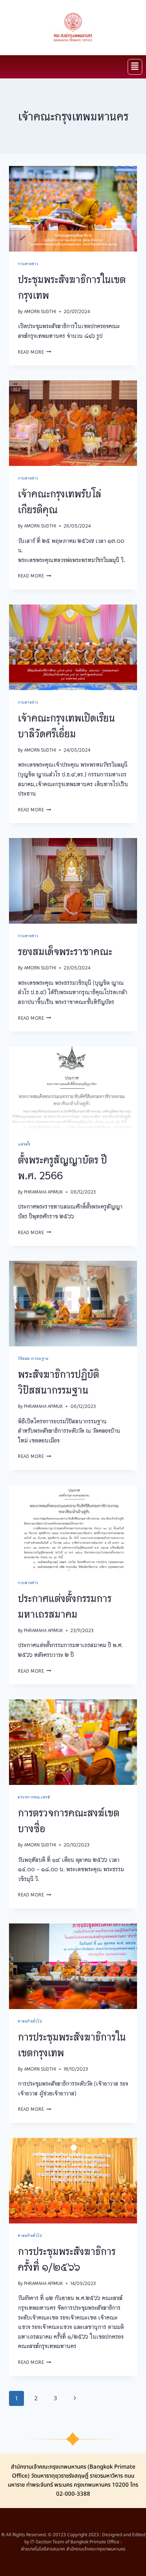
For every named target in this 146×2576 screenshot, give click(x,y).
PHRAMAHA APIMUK (43, 1192)
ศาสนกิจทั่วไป (30, 2021)
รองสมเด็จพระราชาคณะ (65, 951)
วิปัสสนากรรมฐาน (33, 1358)
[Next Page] (75, 2398)
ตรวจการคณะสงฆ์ (34, 1797)
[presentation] (73, 209)
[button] (135, 67)
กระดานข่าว (28, 264)
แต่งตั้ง (24, 1144)
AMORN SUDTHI (40, 311)
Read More (35, 352)
